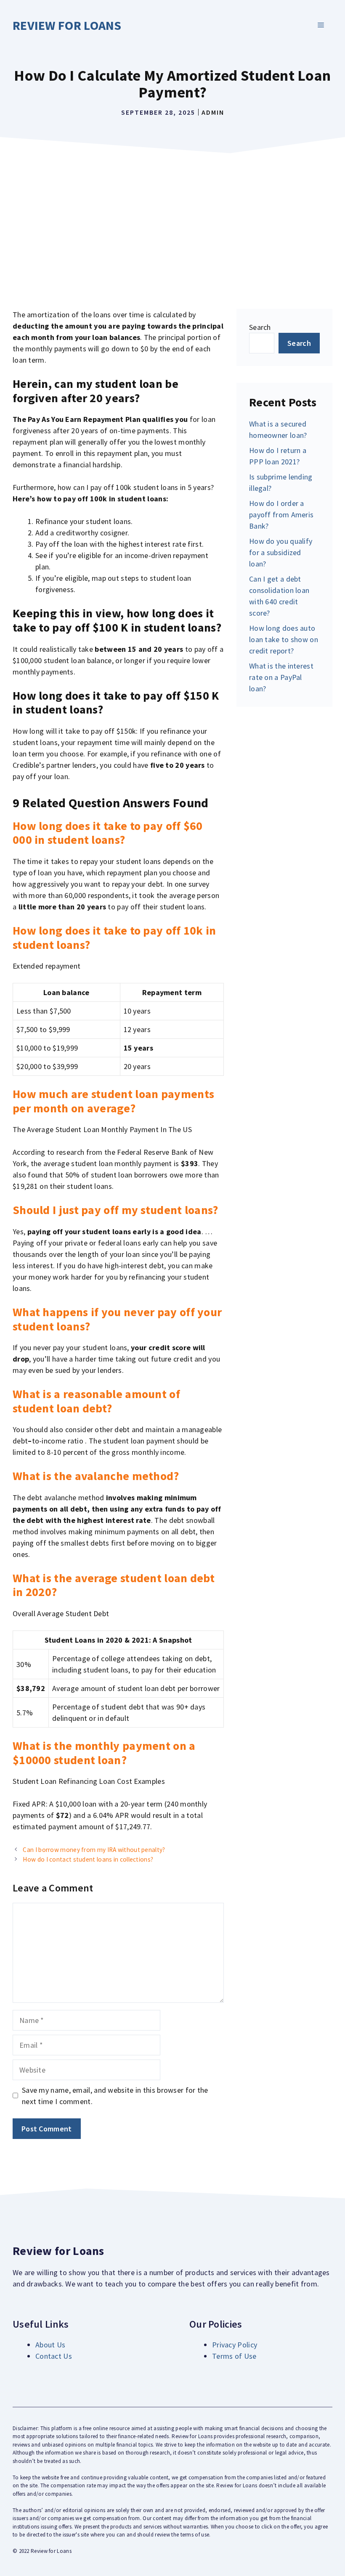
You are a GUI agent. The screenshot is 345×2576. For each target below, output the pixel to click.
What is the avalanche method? (96, 1476)
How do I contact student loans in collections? (88, 1859)
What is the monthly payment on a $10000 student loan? (104, 1753)
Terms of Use (234, 2356)
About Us (50, 2345)
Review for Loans (67, 25)
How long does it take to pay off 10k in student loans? (114, 938)
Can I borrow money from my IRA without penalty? (94, 1850)
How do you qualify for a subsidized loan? (281, 552)
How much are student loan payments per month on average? (113, 1101)
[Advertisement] (172, 221)
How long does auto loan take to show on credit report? (284, 639)
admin (213, 112)
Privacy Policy (235, 2345)
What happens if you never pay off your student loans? (117, 1319)
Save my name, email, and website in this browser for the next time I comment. (115, 2096)
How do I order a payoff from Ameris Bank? (281, 515)
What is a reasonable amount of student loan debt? (96, 1401)
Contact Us (54, 2356)
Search (260, 327)
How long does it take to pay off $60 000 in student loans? (108, 833)
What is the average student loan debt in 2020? (114, 1585)
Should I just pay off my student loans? (115, 1210)
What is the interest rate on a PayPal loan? (281, 677)
